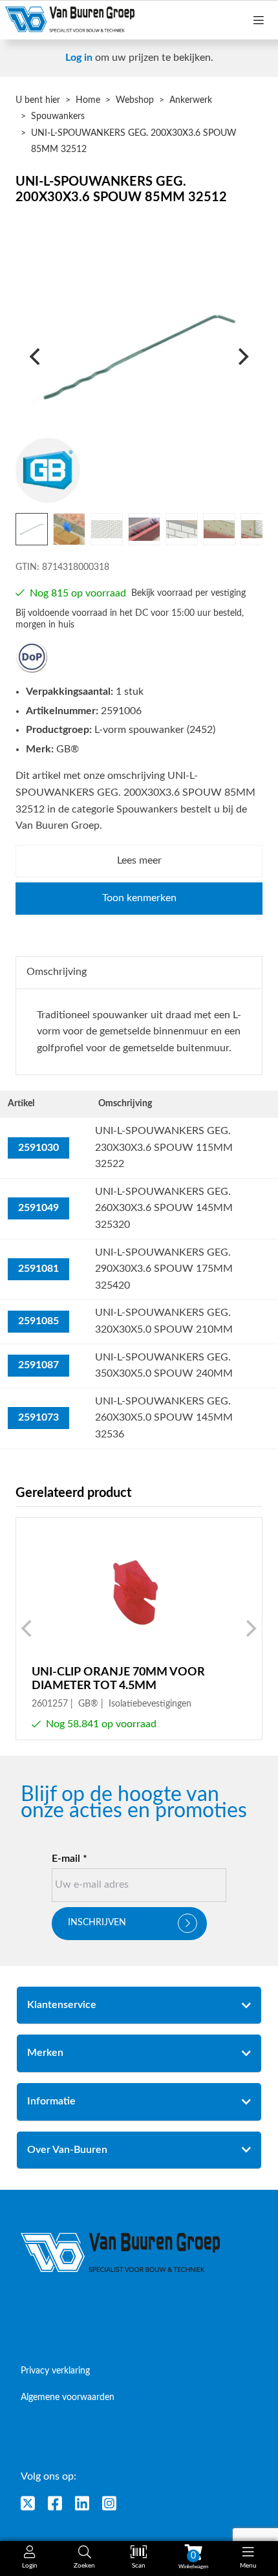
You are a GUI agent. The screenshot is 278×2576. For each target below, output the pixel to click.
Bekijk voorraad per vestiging (188, 593)
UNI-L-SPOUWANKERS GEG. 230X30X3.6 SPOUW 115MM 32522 (164, 1147)
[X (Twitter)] (28, 2503)
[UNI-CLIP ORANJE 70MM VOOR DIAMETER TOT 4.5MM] (139, 1629)
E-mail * (69, 1859)
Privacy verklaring (55, 2371)
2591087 (38, 1365)
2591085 (38, 1321)
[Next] (242, 356)
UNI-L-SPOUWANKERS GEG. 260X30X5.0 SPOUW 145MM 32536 (164, 1418)
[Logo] (121, 2253)
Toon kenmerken (139, 898)
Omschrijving (57, 972)
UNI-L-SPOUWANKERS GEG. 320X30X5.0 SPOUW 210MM (164, 1321)
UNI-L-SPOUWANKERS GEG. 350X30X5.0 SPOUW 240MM (164, 1366)
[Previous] (36, 356)
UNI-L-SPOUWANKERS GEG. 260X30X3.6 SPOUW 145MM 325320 (164, 1208)
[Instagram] (109, 2503)
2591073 (38, 1417)
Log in (79, 58)
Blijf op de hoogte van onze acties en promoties (134, 1803)
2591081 (38, 1269)
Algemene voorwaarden (68, 2397)
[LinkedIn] (82, 2503)
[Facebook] (55, 2503)
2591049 (38, 1208)
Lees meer (139, 860)
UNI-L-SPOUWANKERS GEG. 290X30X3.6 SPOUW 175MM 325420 (164, 1269)
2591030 (38, 1148)
